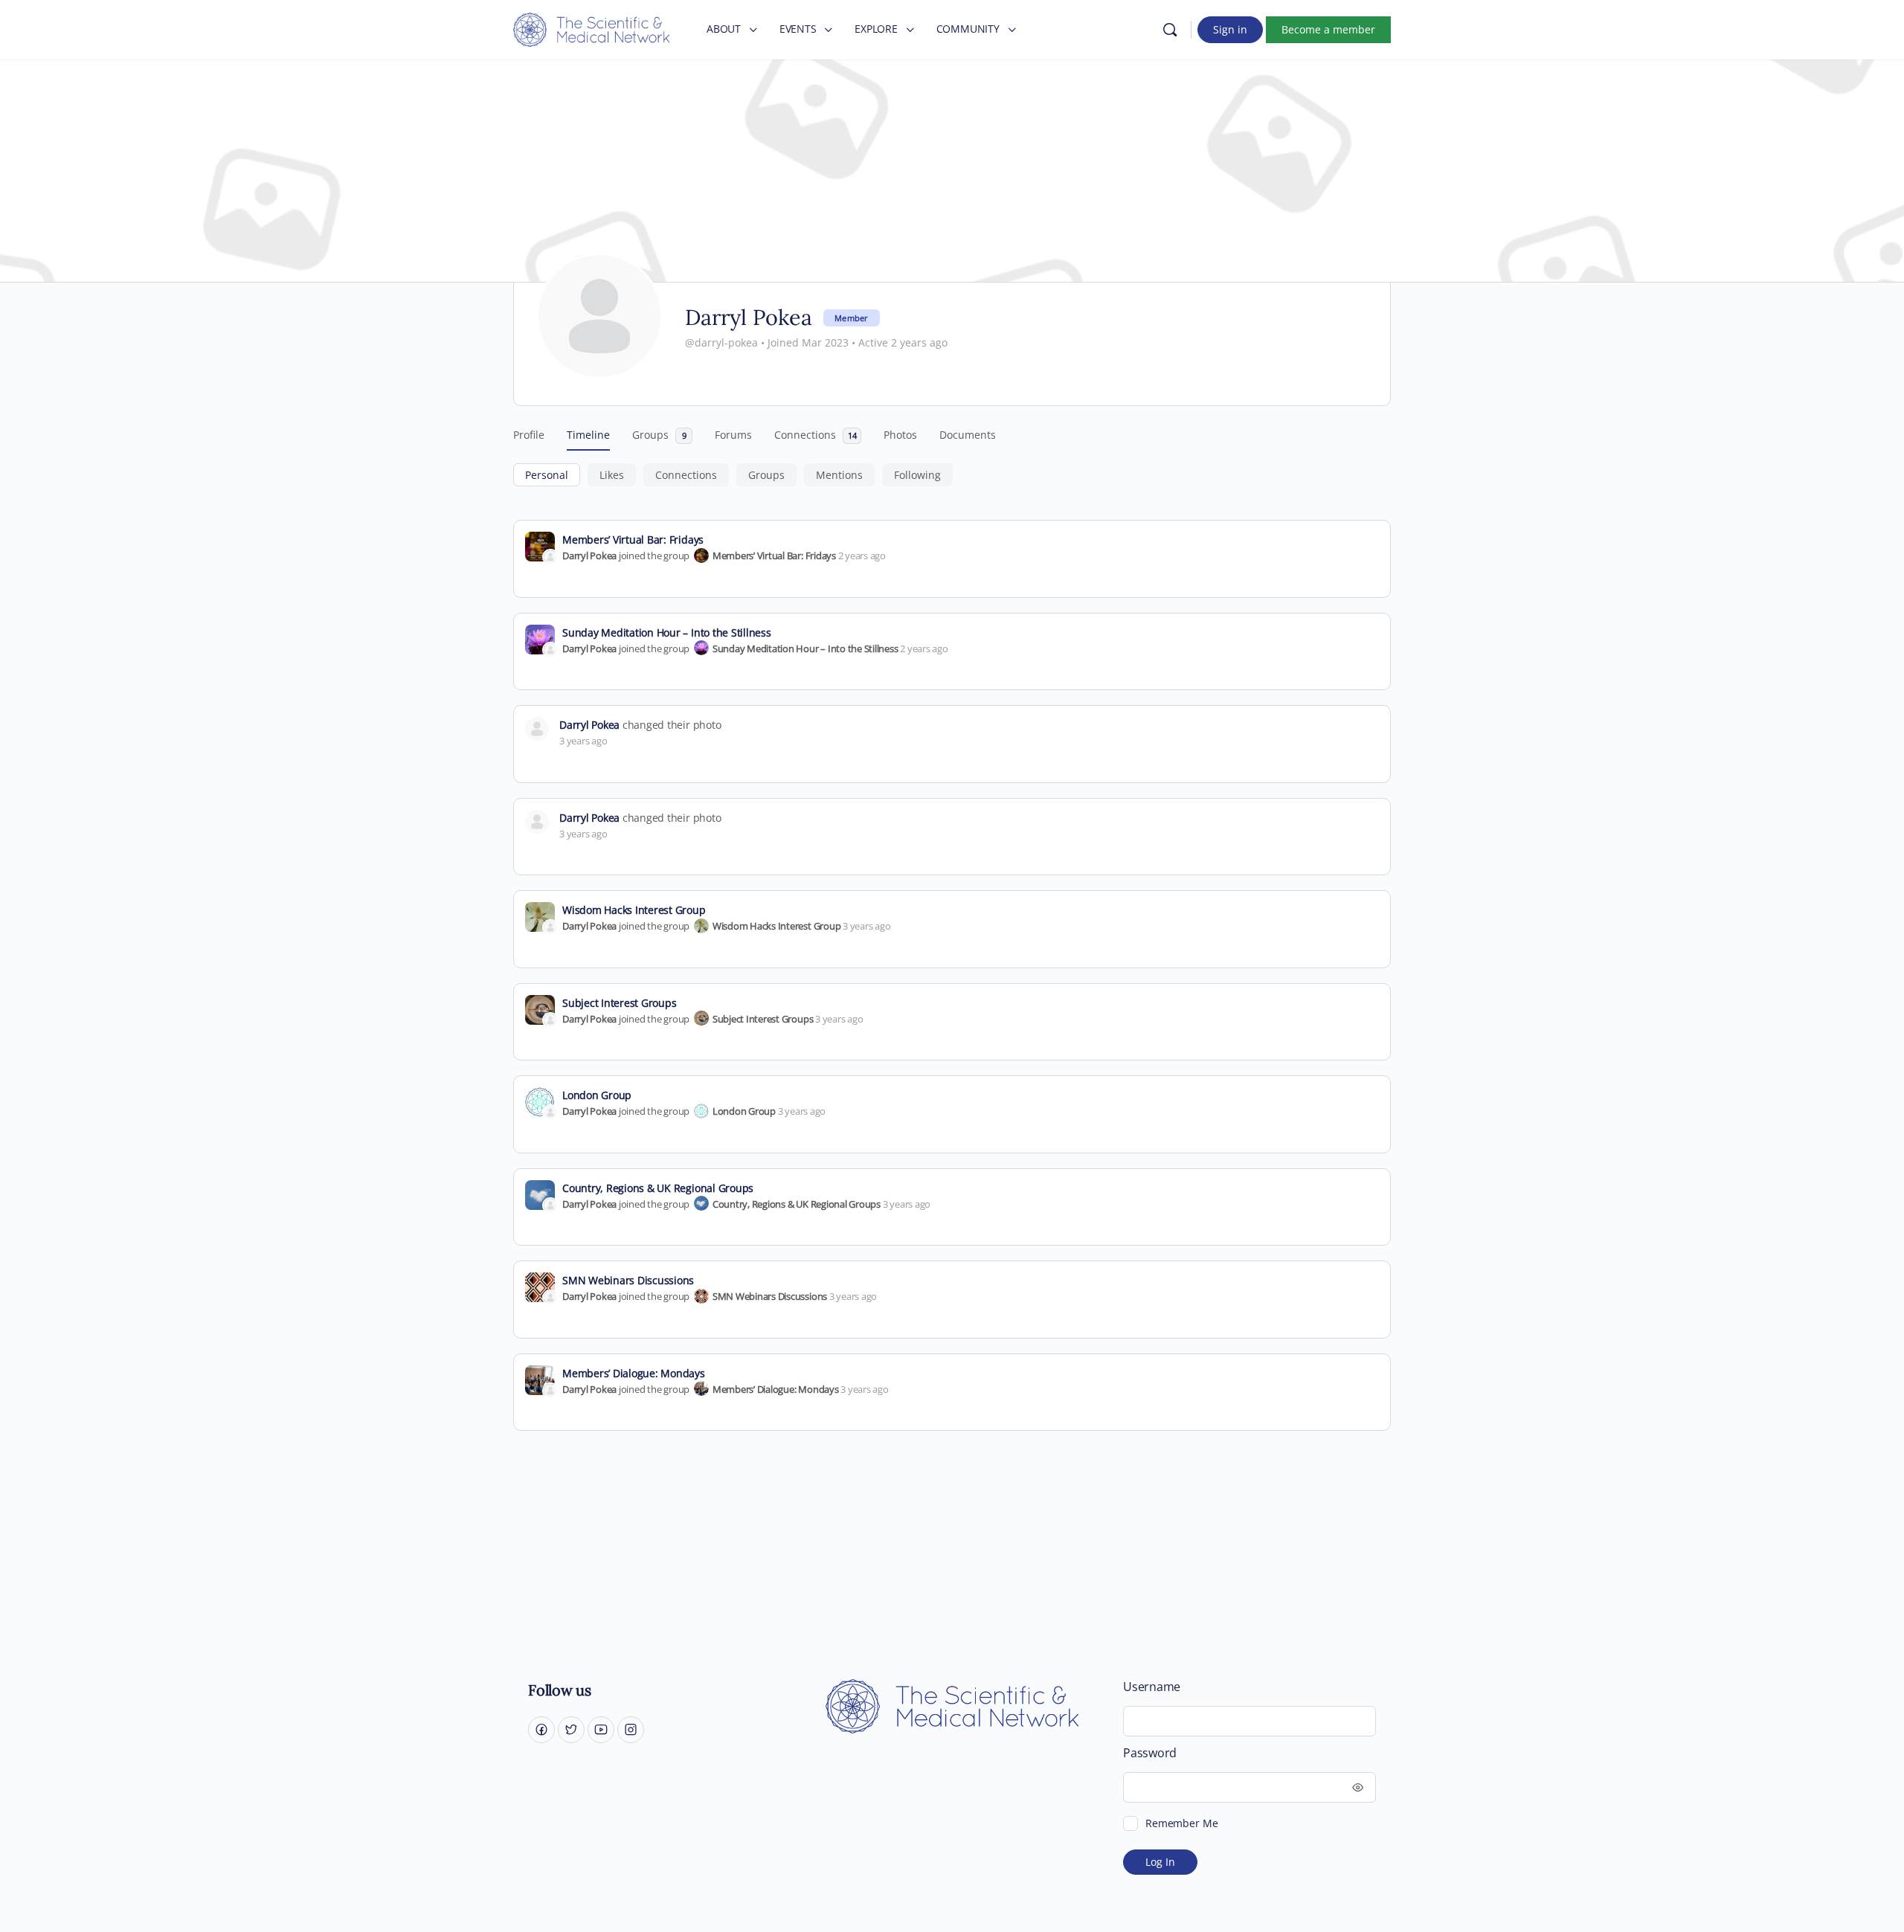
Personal (547, 475)
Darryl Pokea (589, 556)
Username (1152, 1687)
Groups (766, 475)
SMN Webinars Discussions (628, 1280)
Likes (612, 475)
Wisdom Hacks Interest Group (634, 910)
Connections (686, 475)
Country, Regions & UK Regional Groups (658, 1188)
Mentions (839, 475)
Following (917, 475)
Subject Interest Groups (619, 1003)
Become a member (1328, 29)
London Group (597, 1095)
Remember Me (1181, 1823)
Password (1150, 1753)
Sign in (1230, 29)
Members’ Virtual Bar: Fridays (633, 540)
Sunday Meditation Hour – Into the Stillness (667, 632)
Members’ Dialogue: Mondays (634, 1373)
